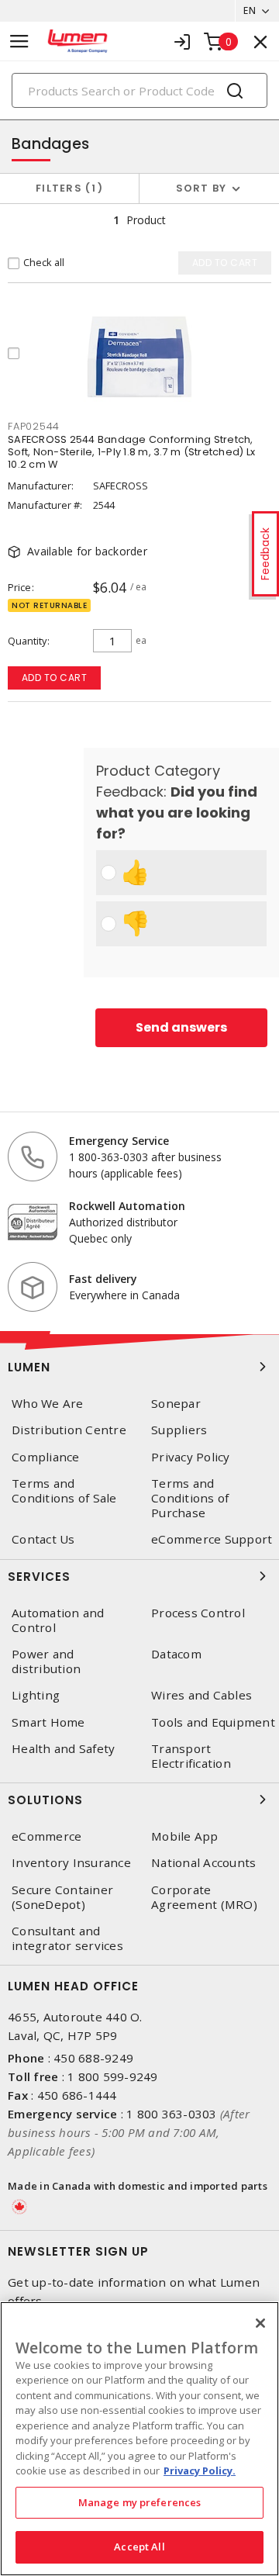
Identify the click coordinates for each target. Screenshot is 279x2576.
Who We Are (48, 1404)
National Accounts (203, 1863)
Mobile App (185, 1836)
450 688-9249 (93, 2058)
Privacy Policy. (200, 2471)
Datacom (176, 1654)
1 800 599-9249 (113, 2076)
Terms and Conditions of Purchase (190, 1498)
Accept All (139, 2547)
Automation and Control (58, 1620)
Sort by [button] (201, 188)
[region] (139, 2439)
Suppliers (179, 1430)
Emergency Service (119, 1141)
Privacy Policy (191, 1457)
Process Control (198, 1613)
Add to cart (55, 678)
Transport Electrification (191, 1756)
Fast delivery (103, 1279)
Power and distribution (46, 1661)
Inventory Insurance (71, 1863)
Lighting (36, 1695)
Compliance (46, 1457)
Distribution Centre (69, 1430)
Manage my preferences (140, 2502)
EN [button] (250, 10)
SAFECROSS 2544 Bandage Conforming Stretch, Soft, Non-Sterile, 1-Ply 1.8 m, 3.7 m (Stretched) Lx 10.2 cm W (131, 452)
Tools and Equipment (213, 1722)
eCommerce (46, 1836)
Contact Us (43, 1539)
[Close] (260, 2323)
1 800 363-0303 (172, 2114)
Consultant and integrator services (67, 1938)
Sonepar (176, 1404)
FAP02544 (34, 426)
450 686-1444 (77, 2095)
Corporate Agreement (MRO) (204, 1897)
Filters (66, 188)
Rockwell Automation (127, 1206)
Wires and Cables (201, 1695)
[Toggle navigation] (19, 41)
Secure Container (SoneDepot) (62, 1897)
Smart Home (48, 1722)
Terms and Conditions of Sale (64, 1491)
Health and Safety (63, 1749)
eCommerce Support (212, 1539)
